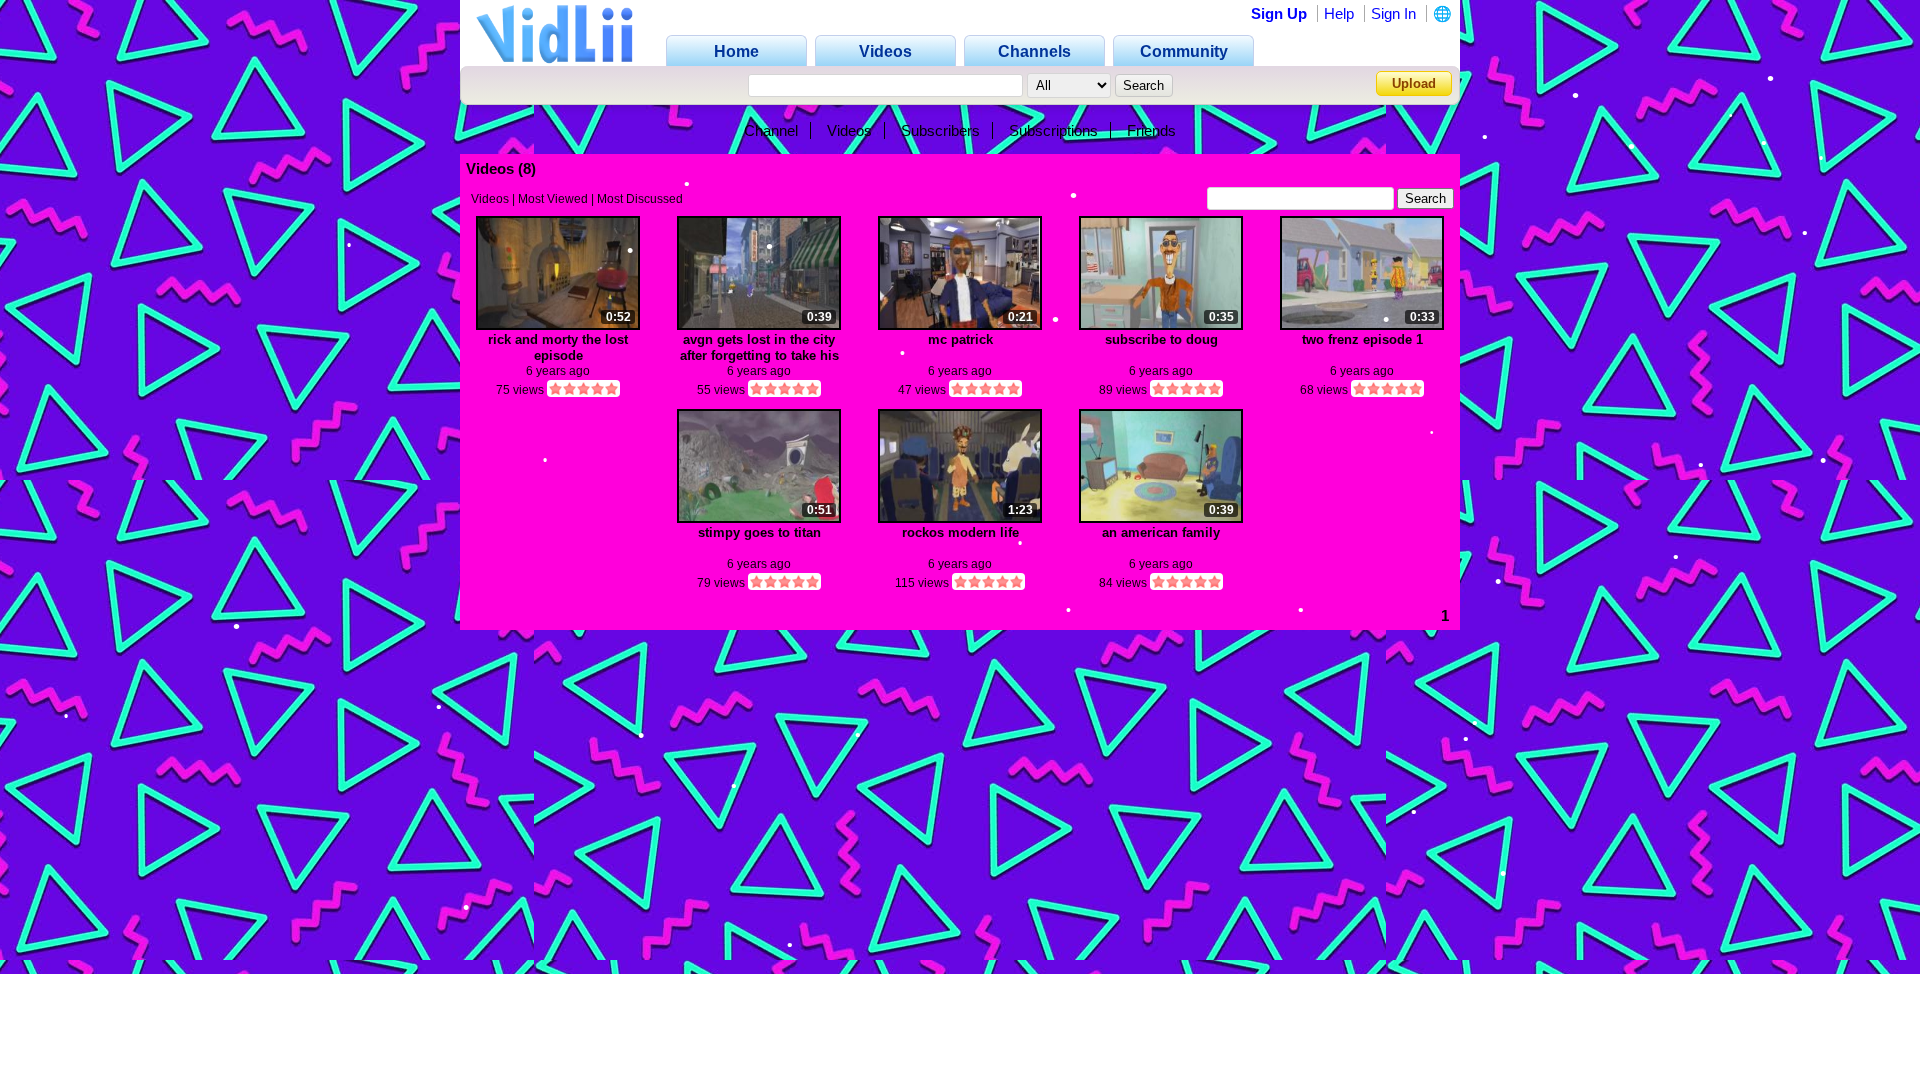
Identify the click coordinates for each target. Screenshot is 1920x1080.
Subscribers (940, 130)
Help (1339, 13)
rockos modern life (960, 532)
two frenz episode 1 (1362, 339)
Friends (1151, 130)
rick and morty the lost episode (558, 347)
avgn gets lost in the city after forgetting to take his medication (759, 347)
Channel (771, 130)
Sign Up (1279, 13)
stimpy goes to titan (759, 532)
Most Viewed (553, 199)
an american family (1161, 532)
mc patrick (960, 339)
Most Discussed (640, 199)
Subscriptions (1053, 130)
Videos (849, 130)
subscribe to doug (1161, 339)
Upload (1414, 83)
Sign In (1393, 13)
